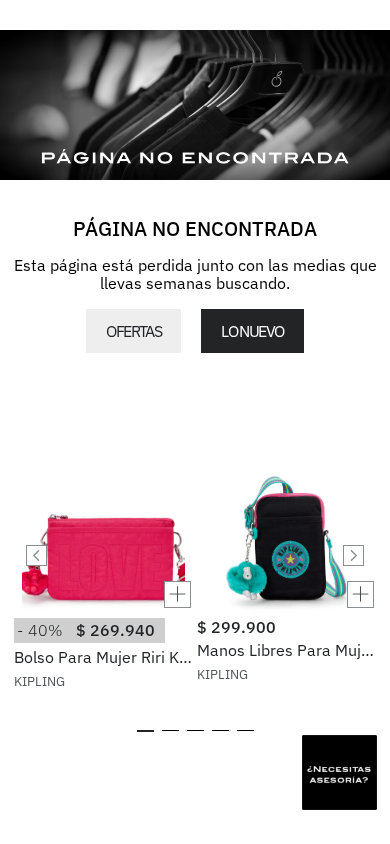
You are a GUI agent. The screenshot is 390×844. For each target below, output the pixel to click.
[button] (103, 594)
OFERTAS (133, 331)
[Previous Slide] (36, 555)
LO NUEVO (252, 331)
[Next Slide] (353, 555)
